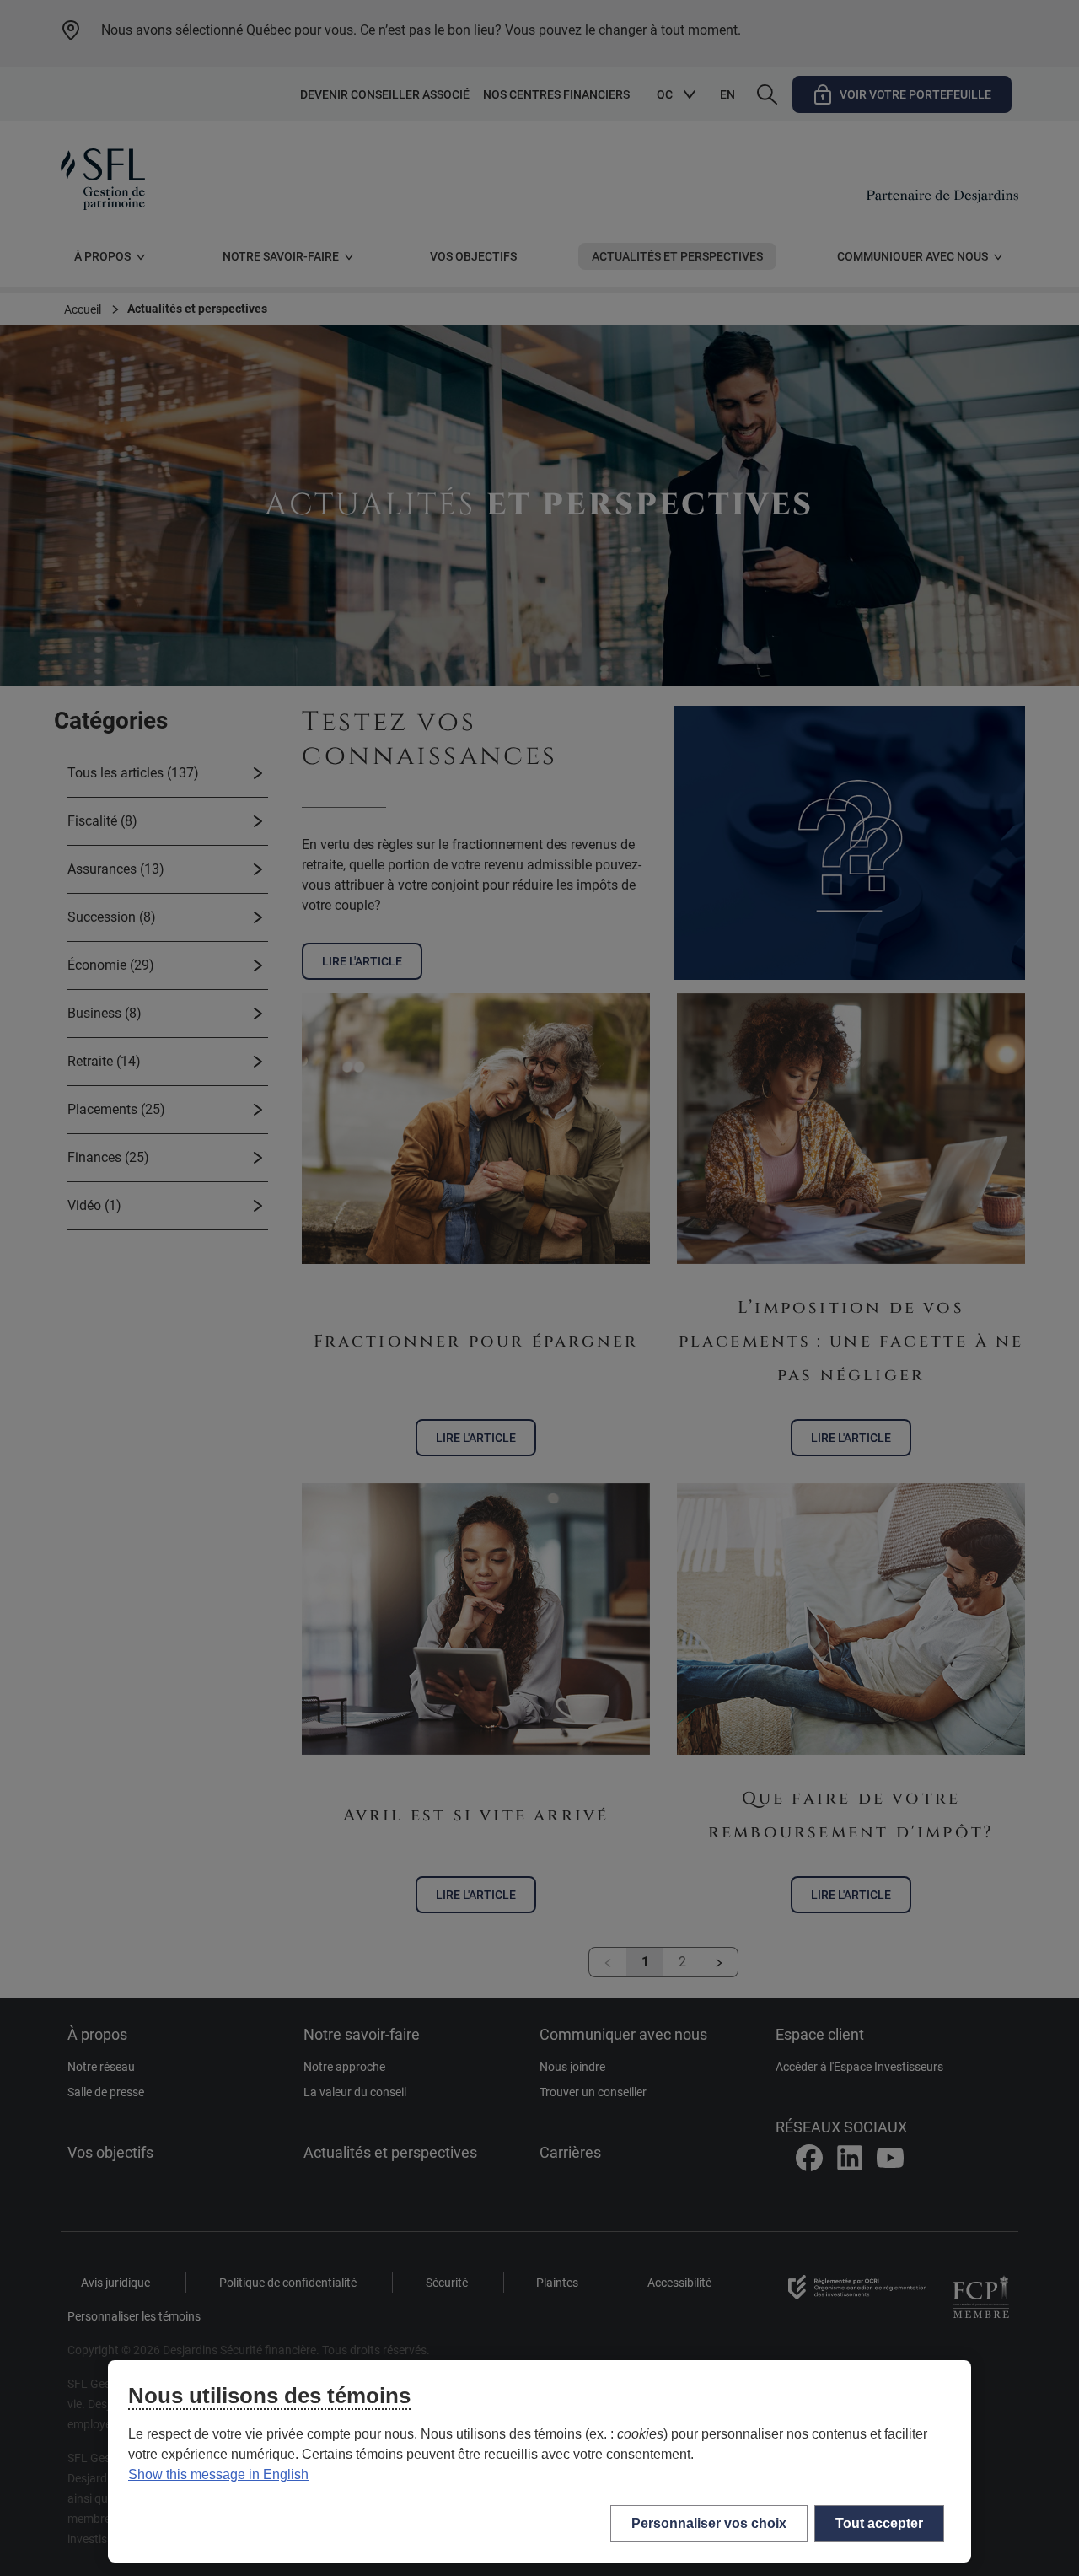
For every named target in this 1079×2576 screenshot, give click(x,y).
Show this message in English (218, 2474)
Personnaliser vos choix (709, 2523)
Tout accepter (879, 2523)
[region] (539, 2461)
